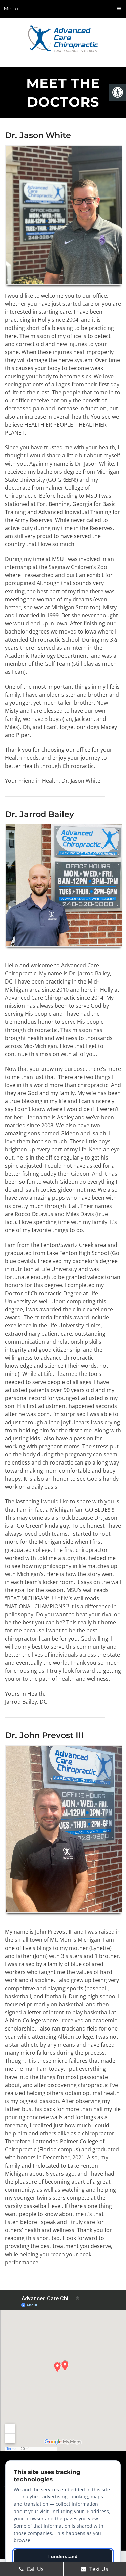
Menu (11, 9)
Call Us (34, 2569)
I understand (63, 2556)
